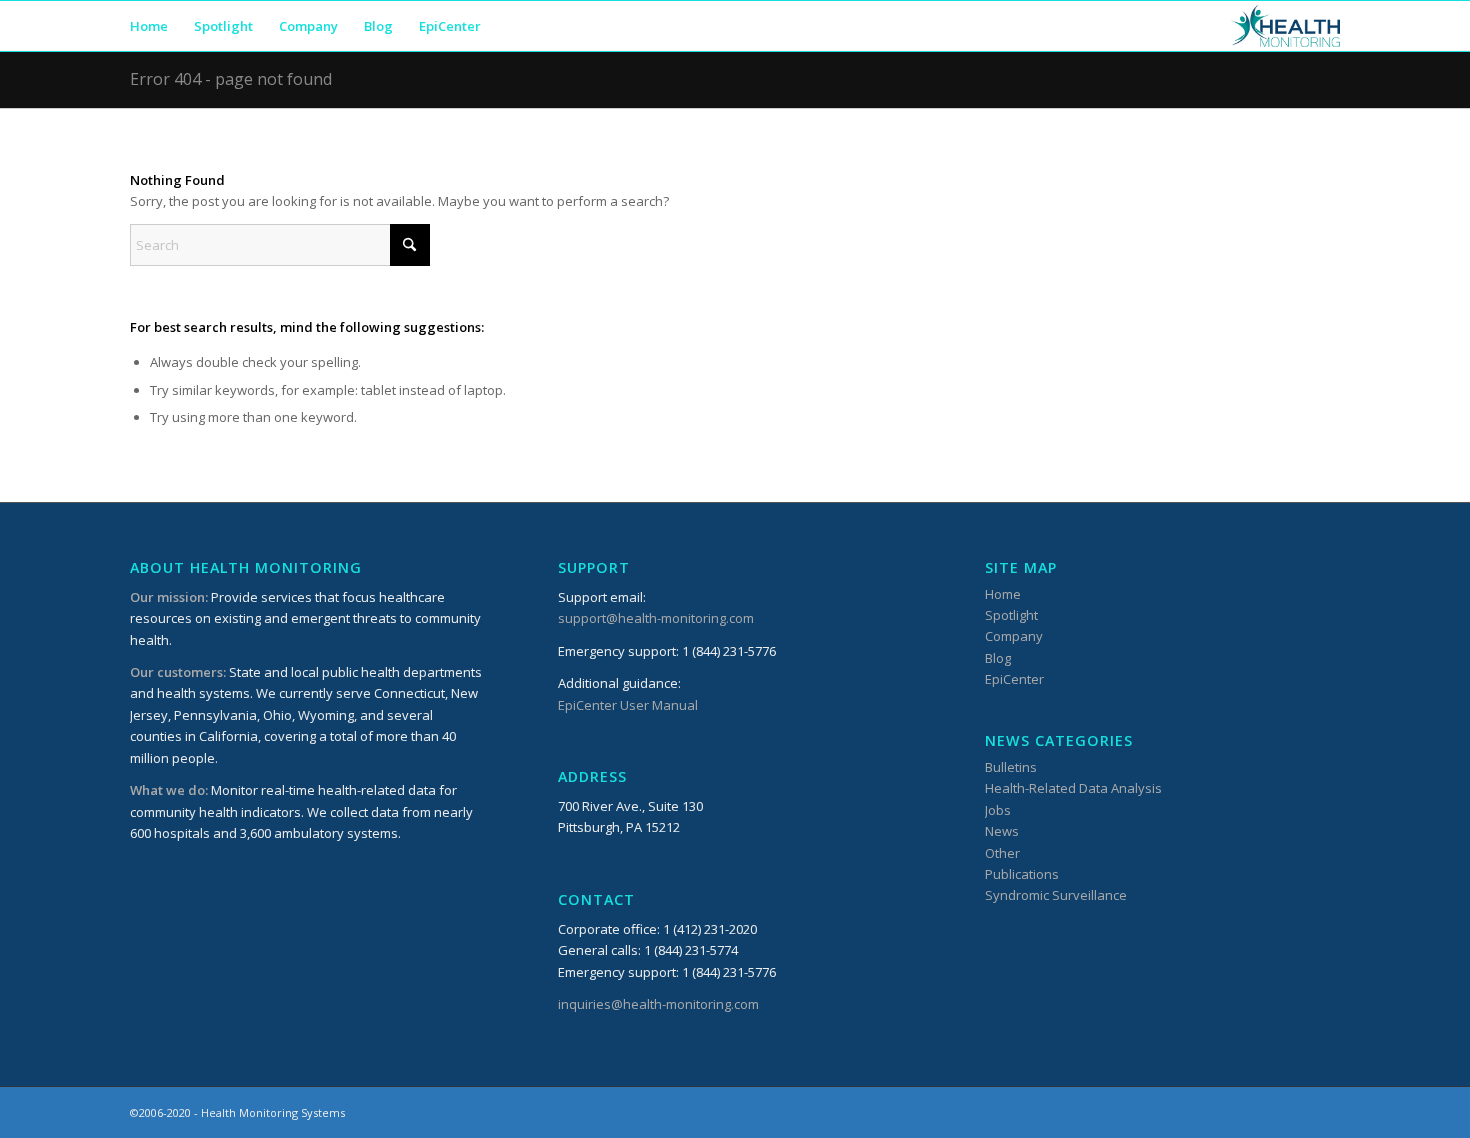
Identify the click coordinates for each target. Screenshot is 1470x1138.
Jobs (998, 810)
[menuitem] (149, 26)
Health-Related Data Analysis (1073, 788)
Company (1014, 636)
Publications (1022, 874)
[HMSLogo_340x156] (1285, 26)
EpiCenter (1014, 679)
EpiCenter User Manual (628, 705)
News (1002, 831)
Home (1003, 594)
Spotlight (1011, 615)
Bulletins (1011, 767)
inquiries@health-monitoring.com (658, 1004)
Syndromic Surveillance (1056, 895)
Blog (998, 658)
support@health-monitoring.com (656, 618)
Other (1002, 853)
